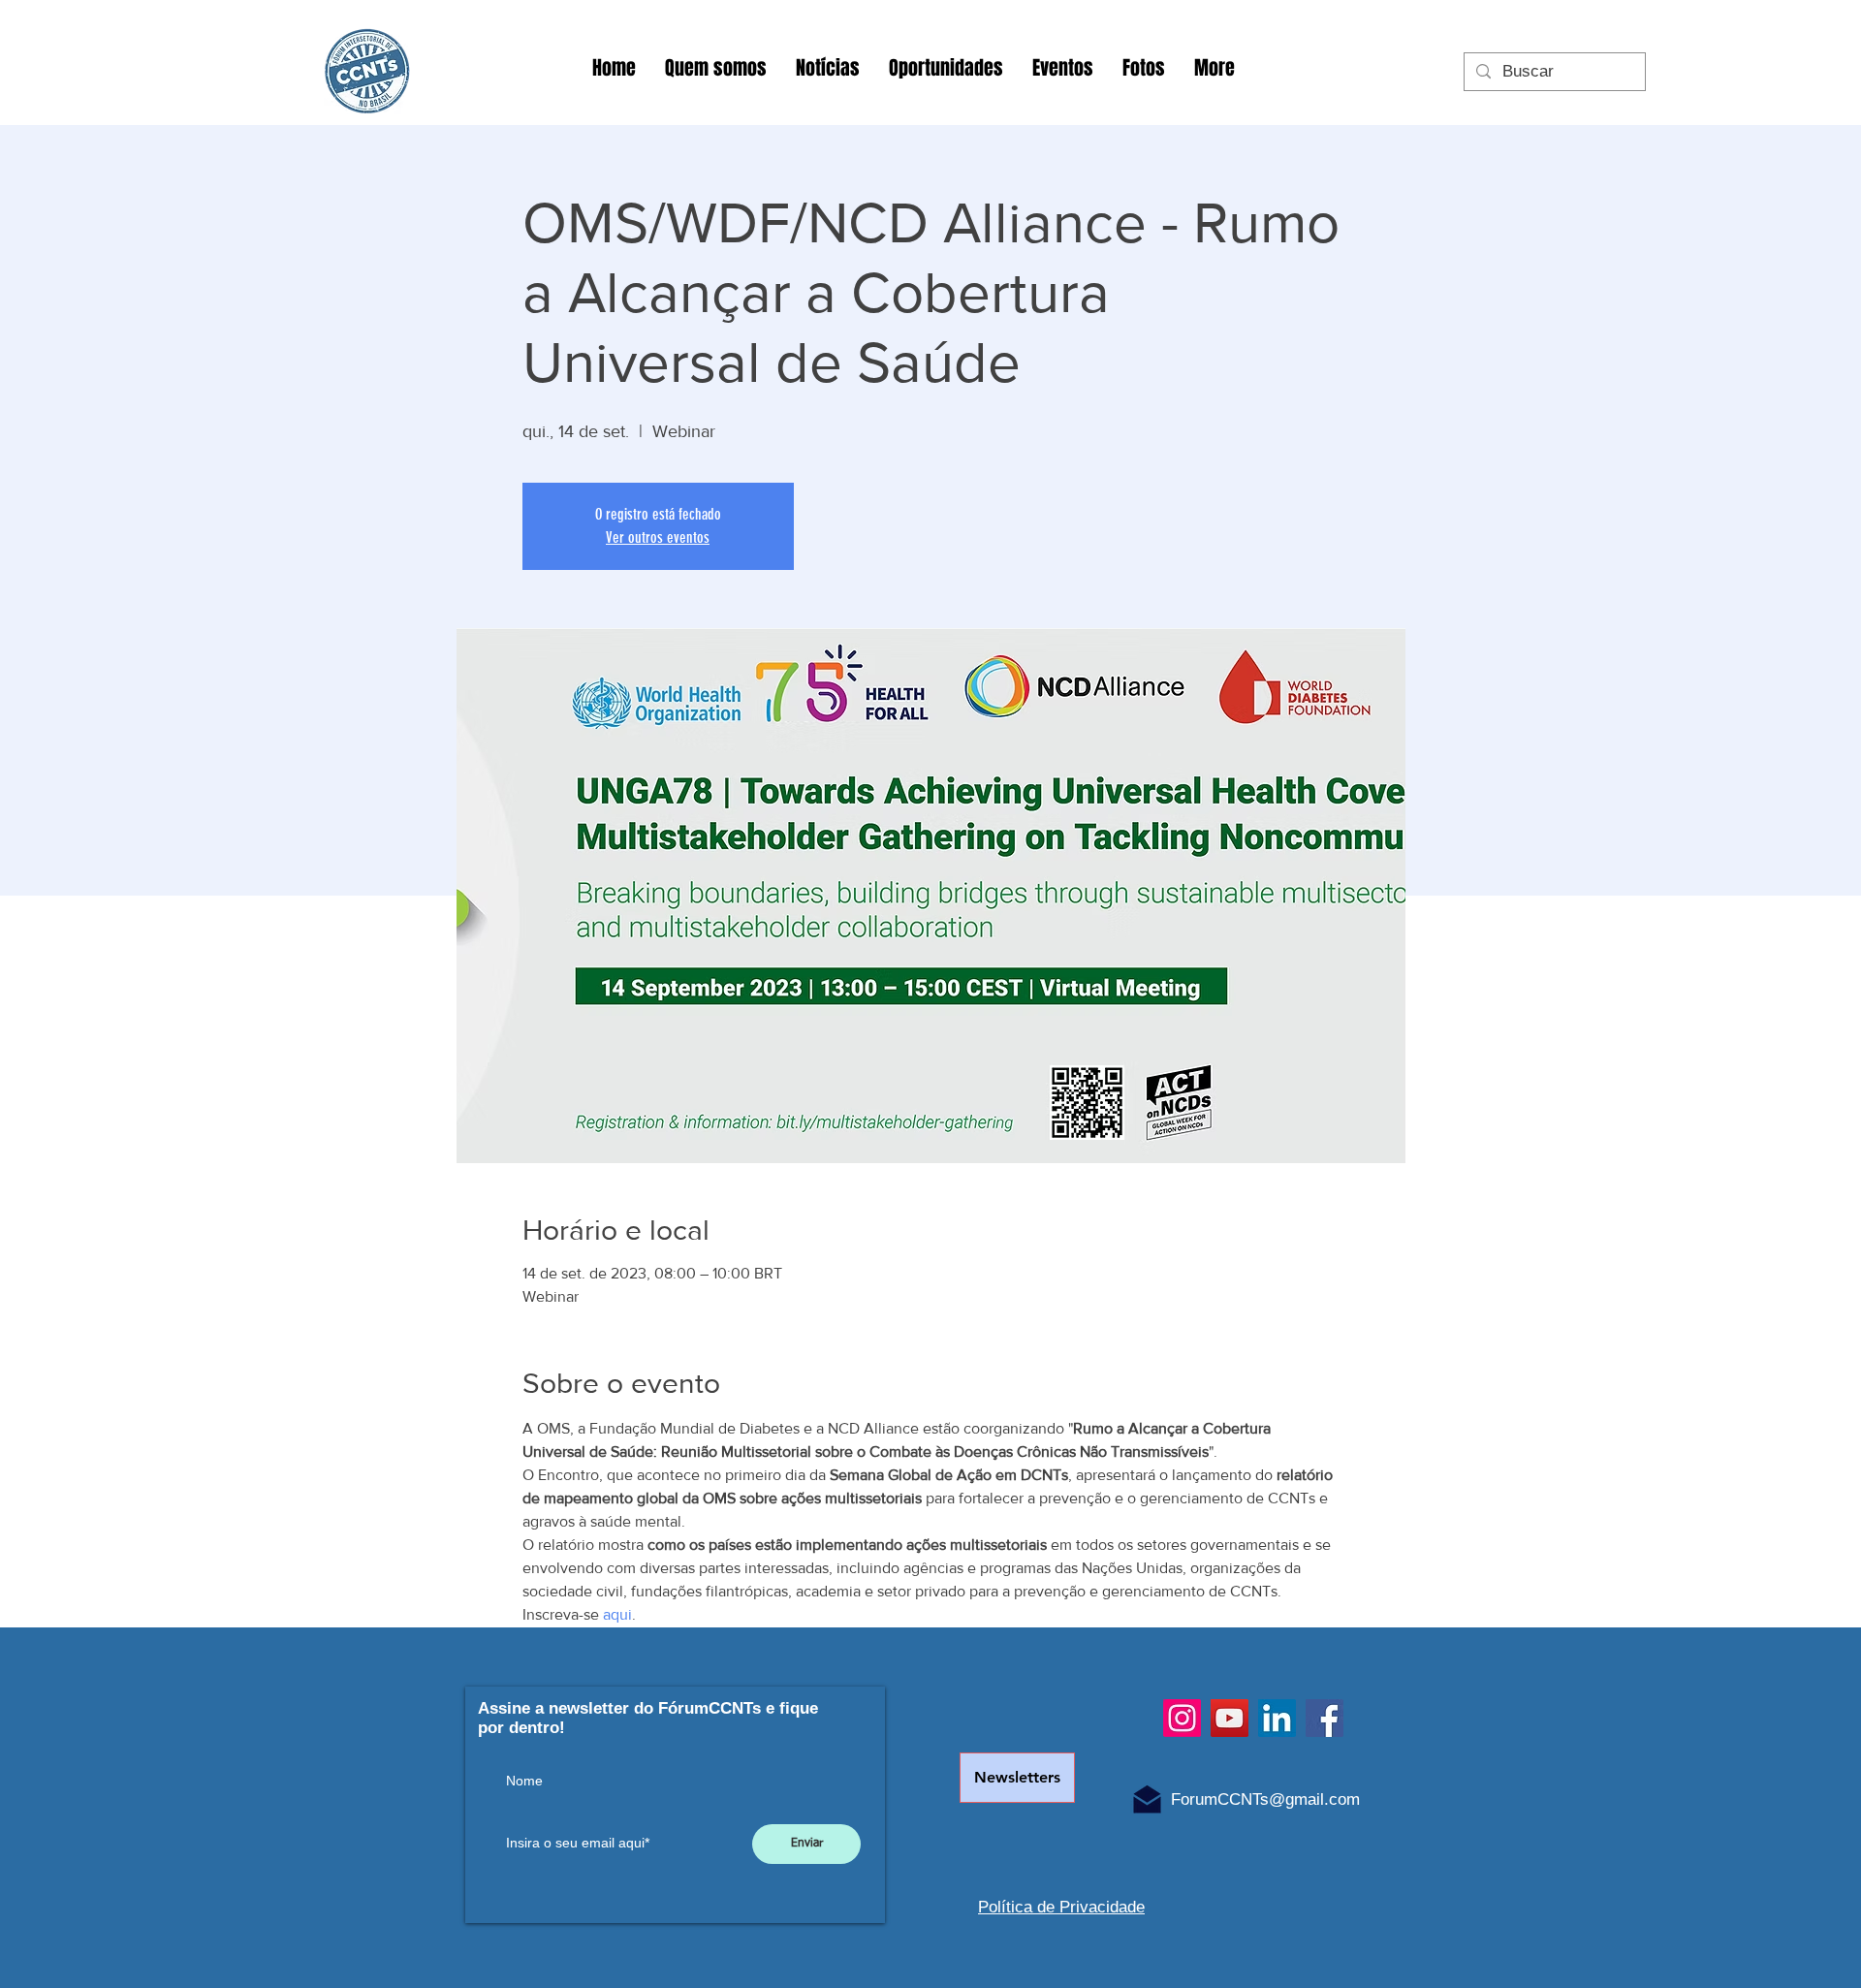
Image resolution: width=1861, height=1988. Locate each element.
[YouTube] (1230, 1718)
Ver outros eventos (658, 537)
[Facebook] (1325, 1718)
